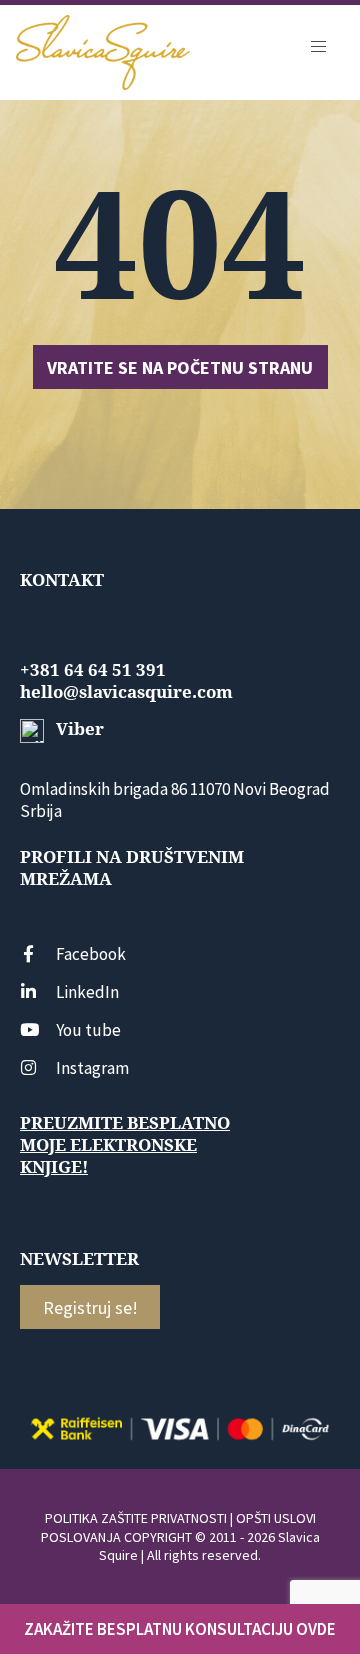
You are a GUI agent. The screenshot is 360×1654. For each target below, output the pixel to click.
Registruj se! (90, 1307)
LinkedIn (87, 992)
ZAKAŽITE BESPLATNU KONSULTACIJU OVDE (180, 1629)
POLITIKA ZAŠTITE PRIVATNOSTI (136, 1518)
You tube (88, 1030)
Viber (78, 729)
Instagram (92, 1068)
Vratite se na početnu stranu (180, 367)
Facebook (91, 954)
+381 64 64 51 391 (93, 670)
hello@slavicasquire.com (126, 692)
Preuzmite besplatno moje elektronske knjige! (125, 1145)
